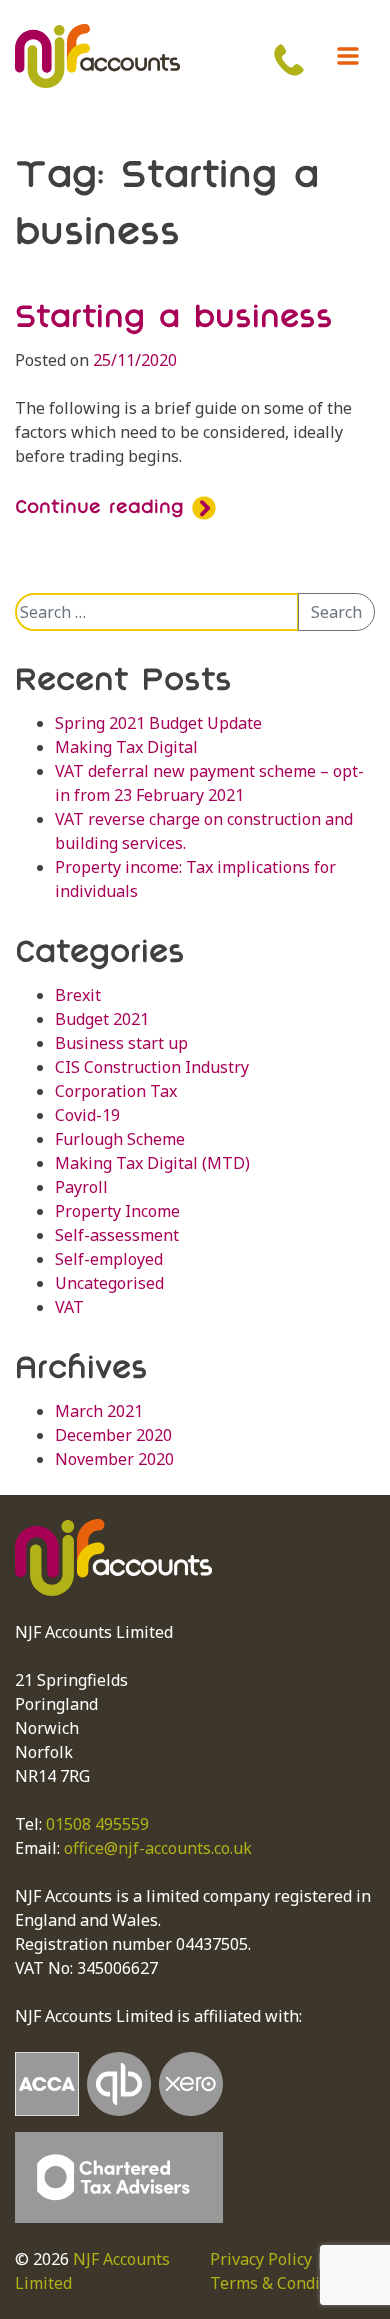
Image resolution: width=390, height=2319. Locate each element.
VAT (69, 1307)
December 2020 (113, 1435)
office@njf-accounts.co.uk (158, 1848)
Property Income (117, 1211)
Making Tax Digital (126, 747)
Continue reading (103, 506)
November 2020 (114, 1459)
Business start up (121, 1043)
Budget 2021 (102, 1019)
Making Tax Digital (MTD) (152, 1163)
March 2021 (99, 1411)
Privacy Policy (261, 2259)
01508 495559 (97, 1824)
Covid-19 (87, 1115)
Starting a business (174, 315)
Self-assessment (117, 1235)
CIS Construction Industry (152, 1067)
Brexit (78, 995)
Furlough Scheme (120, 1139)
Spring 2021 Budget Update (158, 723)
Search (336, 612)
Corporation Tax (116, 1091)
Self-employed (109, 1259)
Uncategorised (109, 1283)
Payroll (81, 1187)
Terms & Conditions (284, 2283)
